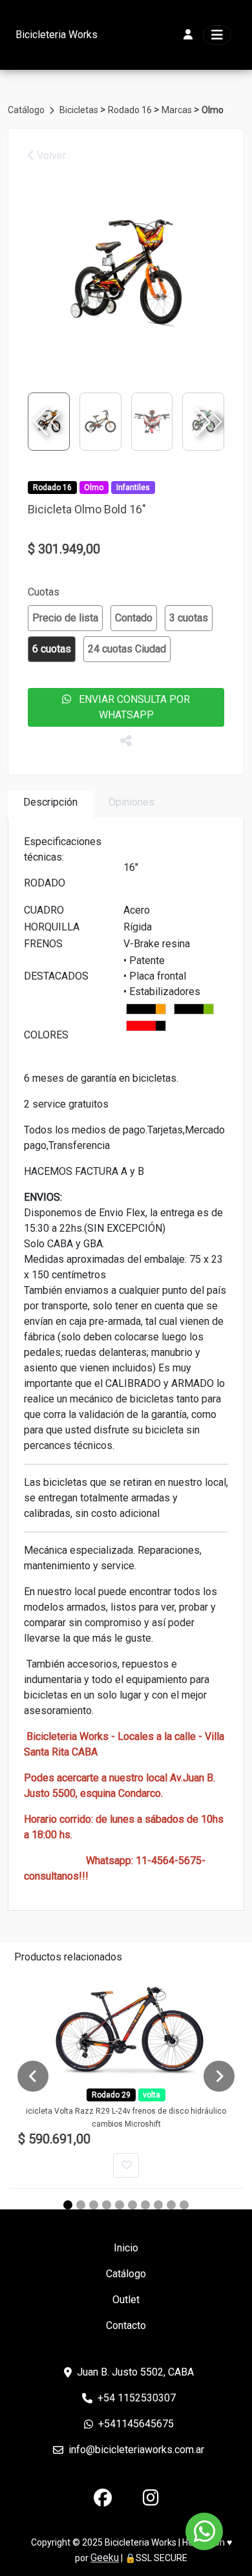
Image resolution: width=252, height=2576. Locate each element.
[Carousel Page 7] (145, 2205)
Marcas (178, 110)
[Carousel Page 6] (132, 2205)
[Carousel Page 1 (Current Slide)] (68, 2205)
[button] (207, 422)
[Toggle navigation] (217, 35)
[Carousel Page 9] (171, 2205)
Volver (50, 156)
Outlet (126, 2300)
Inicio (126, 2248)
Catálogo (27, 110)
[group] (126, 274)
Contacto (126, 2325)
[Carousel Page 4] (107, 2205)
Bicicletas (80, 110)
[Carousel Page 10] (184, 2205)
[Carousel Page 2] (81, 2205)
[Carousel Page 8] (158, 2205)
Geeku (105, 2558)
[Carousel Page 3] (94, 2205)
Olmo (213, 110)
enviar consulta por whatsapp (131, 707)
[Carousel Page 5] (120, 2205)
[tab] (50, 805)
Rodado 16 (131, 110)
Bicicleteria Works (57, 35)
